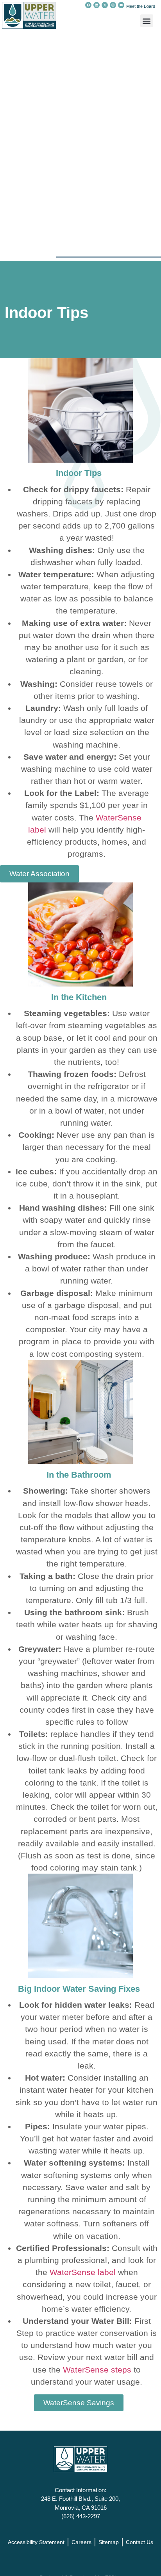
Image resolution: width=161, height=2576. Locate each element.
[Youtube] (121, 5)
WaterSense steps (97, 2370)
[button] (147, 21)
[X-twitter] (105, 5)
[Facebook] (88, 5)
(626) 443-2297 (81, 2516)
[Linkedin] (97, 5)
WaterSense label (83, 2272)
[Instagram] (113, 5)
